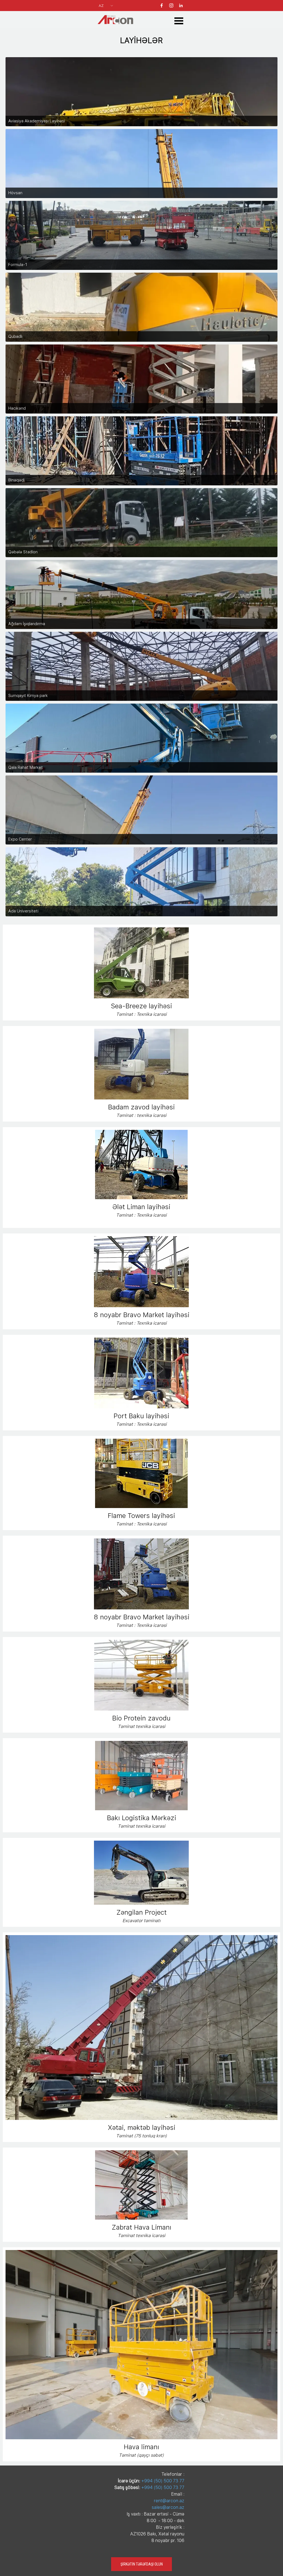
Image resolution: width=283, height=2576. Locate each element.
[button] (141, 927)
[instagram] (171, 5)
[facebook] (162, 5)
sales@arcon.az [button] (168, 2507)
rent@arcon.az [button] (169, 2501)
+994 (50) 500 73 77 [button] (163, 2481)
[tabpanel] (141, 40)
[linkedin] (181, 5)
